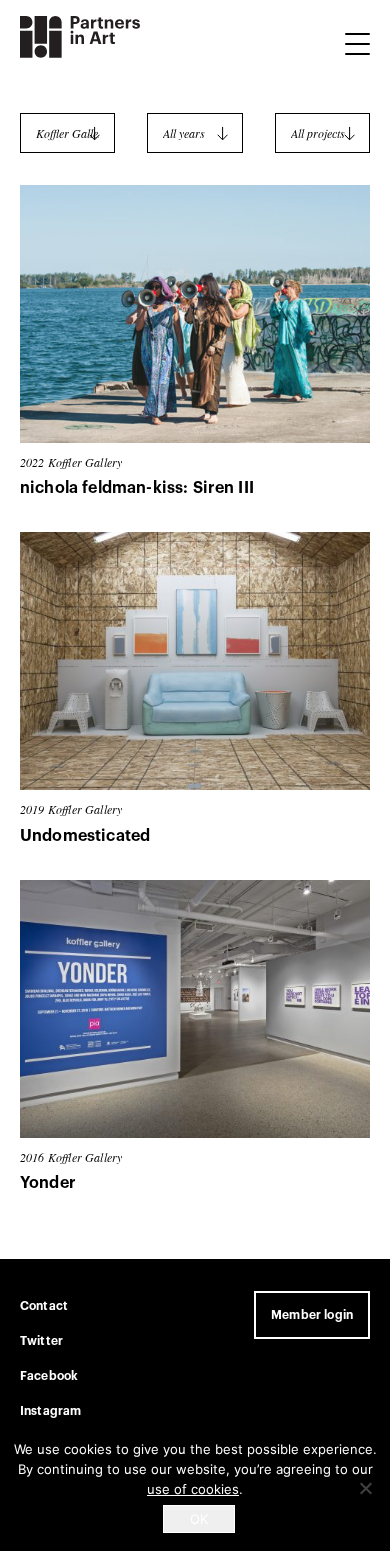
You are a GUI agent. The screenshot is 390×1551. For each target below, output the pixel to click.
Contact (44, 1306)
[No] (365, 1488)
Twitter (41, 1341)
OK (199, 1519)
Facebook (49, 1376)
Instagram (50, 1411)
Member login (312, 1315)
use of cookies (193, 1489)
